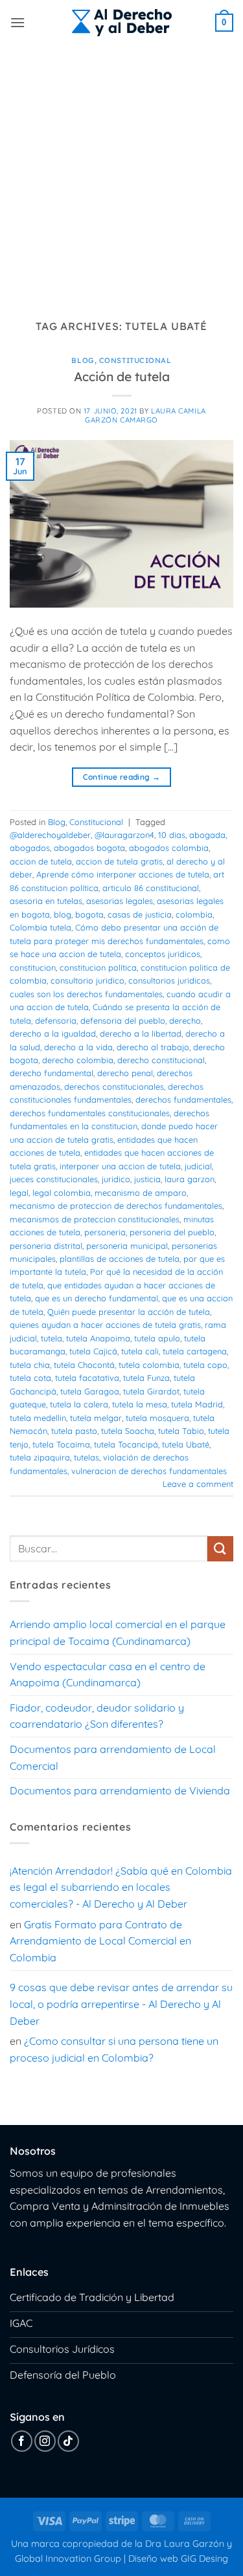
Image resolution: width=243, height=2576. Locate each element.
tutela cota (30, 1378)
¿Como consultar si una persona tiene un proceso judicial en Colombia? (114, 2049)
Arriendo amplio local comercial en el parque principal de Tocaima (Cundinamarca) (118, 1633)
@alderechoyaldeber (50, 835)
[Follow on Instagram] (45, 2441)
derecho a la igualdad (53, 1033)
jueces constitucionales (54, 1179)
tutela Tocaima (61, 1444)
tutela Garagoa (90, 1391)
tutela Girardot (151, 1391)
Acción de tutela (122, 377)
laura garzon (190, 1179)
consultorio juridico (87, 980)
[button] (17, 22)
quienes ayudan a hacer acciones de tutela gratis (105, 1325)
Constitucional (135, 360)
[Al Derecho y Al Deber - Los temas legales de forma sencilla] (122, 23)
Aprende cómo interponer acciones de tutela (123, 874)
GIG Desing (204, 2559)
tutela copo (205, 1365)
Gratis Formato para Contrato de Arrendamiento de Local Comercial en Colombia (100, 1941)
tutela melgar (96, 1418)
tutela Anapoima (98, 1338)
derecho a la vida (78, 1047)
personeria (105, 1232)
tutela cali (140, 1351)
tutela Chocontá (84, 1365)
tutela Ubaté (186, 1444)
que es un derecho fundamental (97, 1298)
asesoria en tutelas (46, 901)
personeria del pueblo (172, 1232)
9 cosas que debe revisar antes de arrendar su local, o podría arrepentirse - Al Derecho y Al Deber (121, 2004)
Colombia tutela (40, 927)
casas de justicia (140, 914)
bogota (89, 914)
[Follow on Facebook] (22, 2441)
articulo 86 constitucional (151, 888)
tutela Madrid (197, 1404)
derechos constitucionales (114, 1086)
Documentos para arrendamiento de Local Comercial (113, 1757)
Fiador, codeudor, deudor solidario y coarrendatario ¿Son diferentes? (97, 1716)
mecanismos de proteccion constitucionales (95, 1219)
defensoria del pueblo (123, 1020)
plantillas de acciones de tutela (120, 1259)
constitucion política (98, 967)
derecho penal (125, 1073)
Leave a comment (198, 1484)
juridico (116, 1179)
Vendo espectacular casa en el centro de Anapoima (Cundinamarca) (108, 1675)
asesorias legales (120, 901)
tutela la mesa (140, 1404)
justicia (147, 1179)
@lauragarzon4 (124, 835)
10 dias (172, 835)
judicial (198, 1166)
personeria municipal (127, 1246)
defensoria (56, 1020)
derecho (185, 1020)
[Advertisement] (121, 173)
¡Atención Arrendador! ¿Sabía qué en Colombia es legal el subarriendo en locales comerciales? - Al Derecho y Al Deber (121, 1887)
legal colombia (62, 1193)
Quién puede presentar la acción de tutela (129, 1312)
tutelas (87, 1457)
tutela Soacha (128, 1431)
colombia (194, 914)
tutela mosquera (157, 1418)
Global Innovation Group (68, 2559)
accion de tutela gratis (119, 861)
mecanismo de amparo (141, 1193)
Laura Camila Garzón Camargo (145, 415)
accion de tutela (41, 861)
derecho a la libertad (141, 1033)
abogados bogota (89, 848)
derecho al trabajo (153, 1047)
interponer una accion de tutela (120, 1166)
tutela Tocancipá (126, 1444)
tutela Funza (146, 1378)
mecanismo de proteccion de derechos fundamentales (116, 1205)
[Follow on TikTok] (68, 2441)
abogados (30, 848)
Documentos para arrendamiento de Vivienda (120, 1790)
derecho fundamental (52, 1073)
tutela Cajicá (93, 1351)
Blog (83, 360)
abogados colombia (169, 848)
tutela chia (30, 1365)
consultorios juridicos (169, 980)
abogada (207, 835)
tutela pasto (74, 1431)
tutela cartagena (195, 1351)
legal (19, 1193)
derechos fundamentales (183, 1099)
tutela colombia (149, 1365)
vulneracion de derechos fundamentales (149, 1471)
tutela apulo (157, 1338)
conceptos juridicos (163, 954)
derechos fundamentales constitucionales (90, 1113)
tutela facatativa (87, 1378)
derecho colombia (78, 1060)
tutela (52, 1338)
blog (63, 914)
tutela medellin (38, 1418)
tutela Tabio (181, 1431)
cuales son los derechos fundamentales (86, 994)
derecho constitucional (161, 1060)
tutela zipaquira (40, 1457)
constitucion (33, 967)
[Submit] (220, 1549)
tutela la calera (79, 1404)
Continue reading (122, 777)
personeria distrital (46, 1246)
